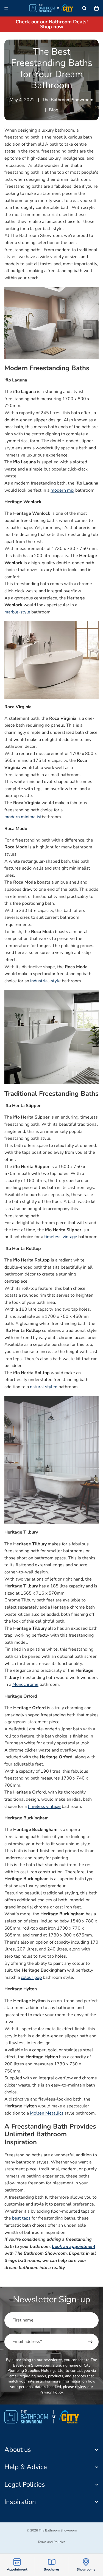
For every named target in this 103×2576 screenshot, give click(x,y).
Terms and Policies (51, 2542)
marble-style (17, 612)
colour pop (31, 1977)
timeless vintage (61, 1237)
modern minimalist (23, 817)
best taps (21, 2218)
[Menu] (6, 8)
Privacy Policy (51, 2392)
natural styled (44, 1387)
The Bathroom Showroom (58, 2530)
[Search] (84, 8)
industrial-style (45, 981)
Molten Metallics (47, 2113)
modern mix (62, 490)
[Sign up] (90, 2342)
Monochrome (25, 1684)
